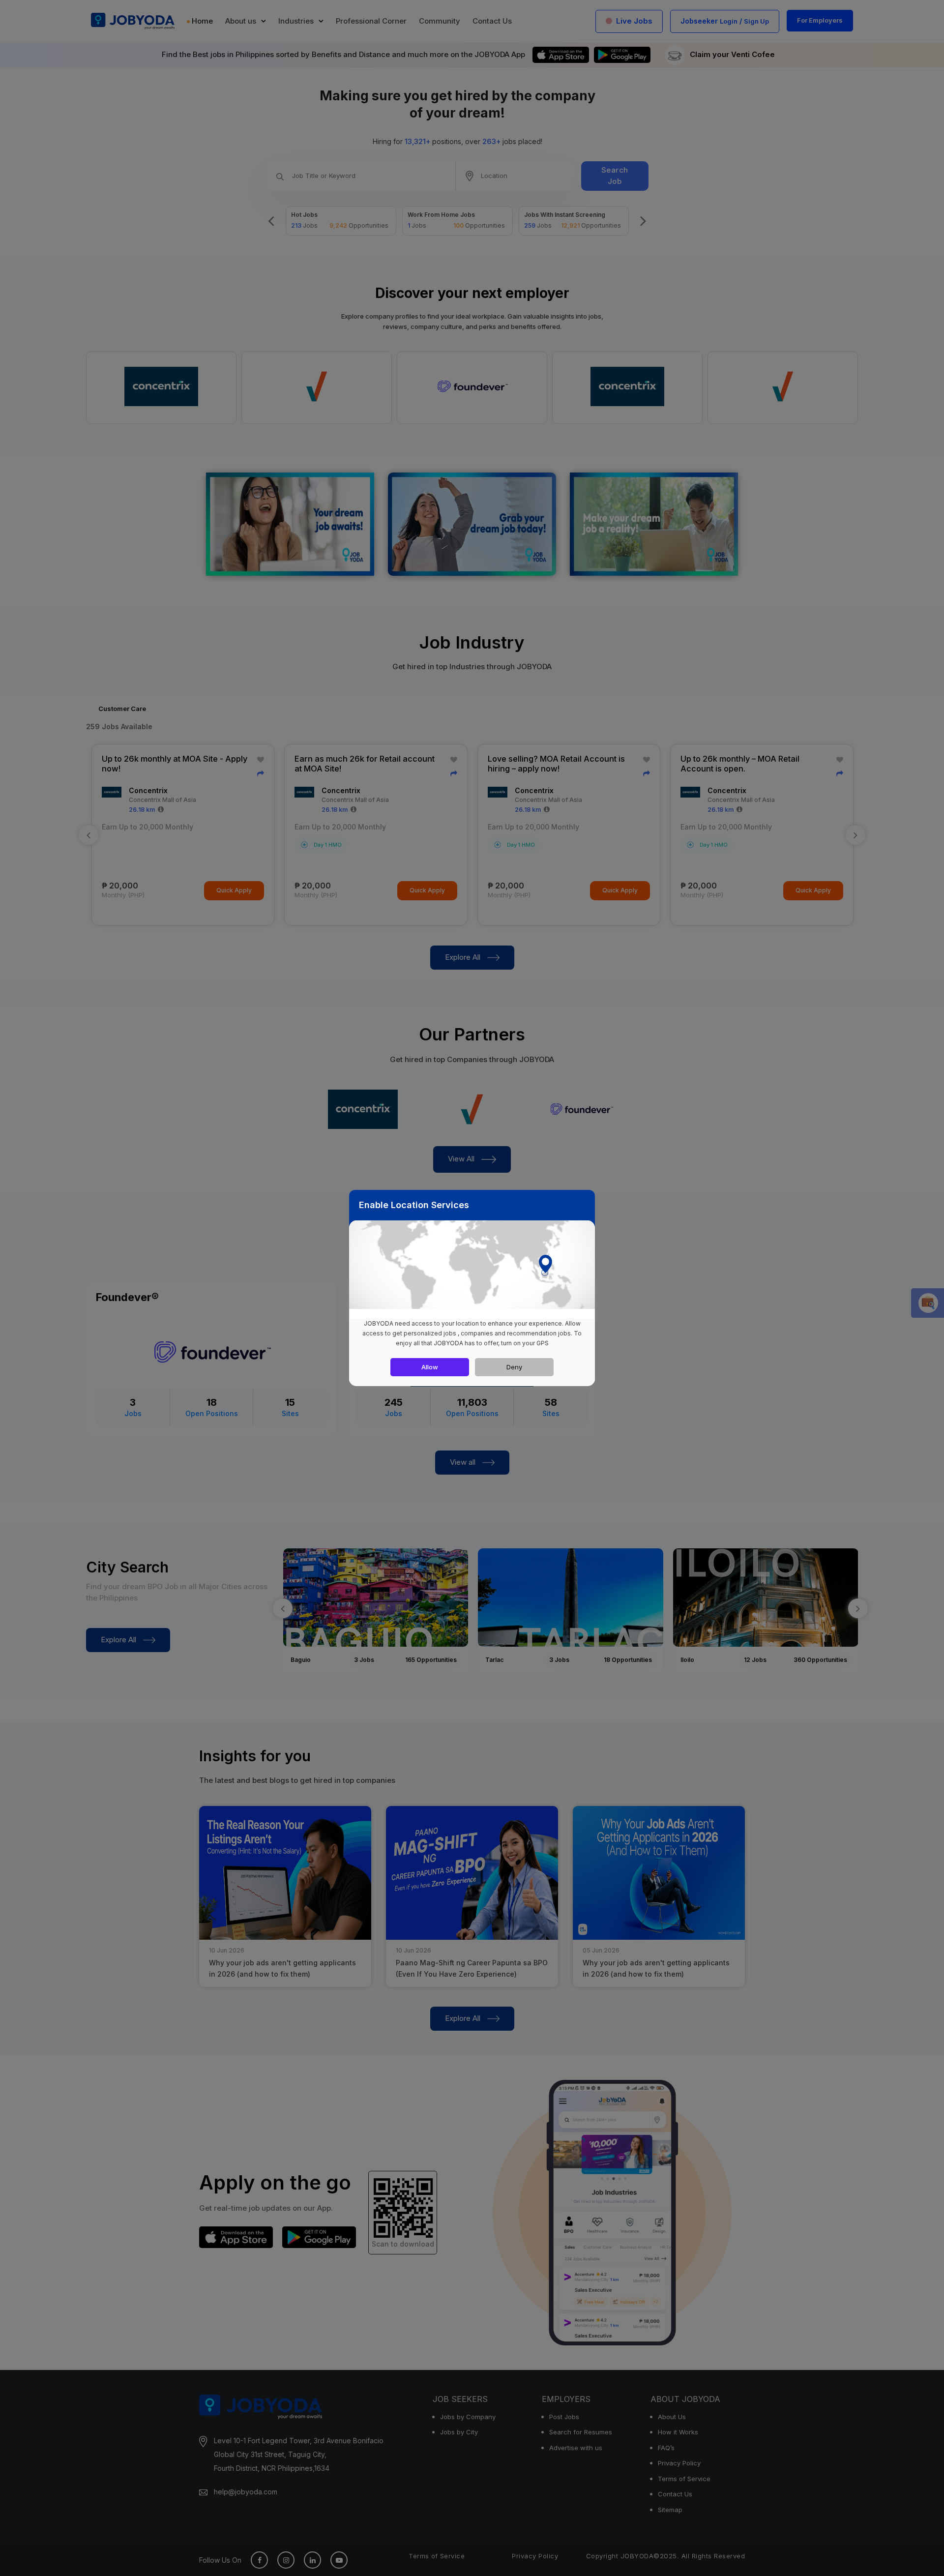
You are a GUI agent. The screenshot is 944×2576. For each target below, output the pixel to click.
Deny (514, 1367)
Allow (430, 1367)
